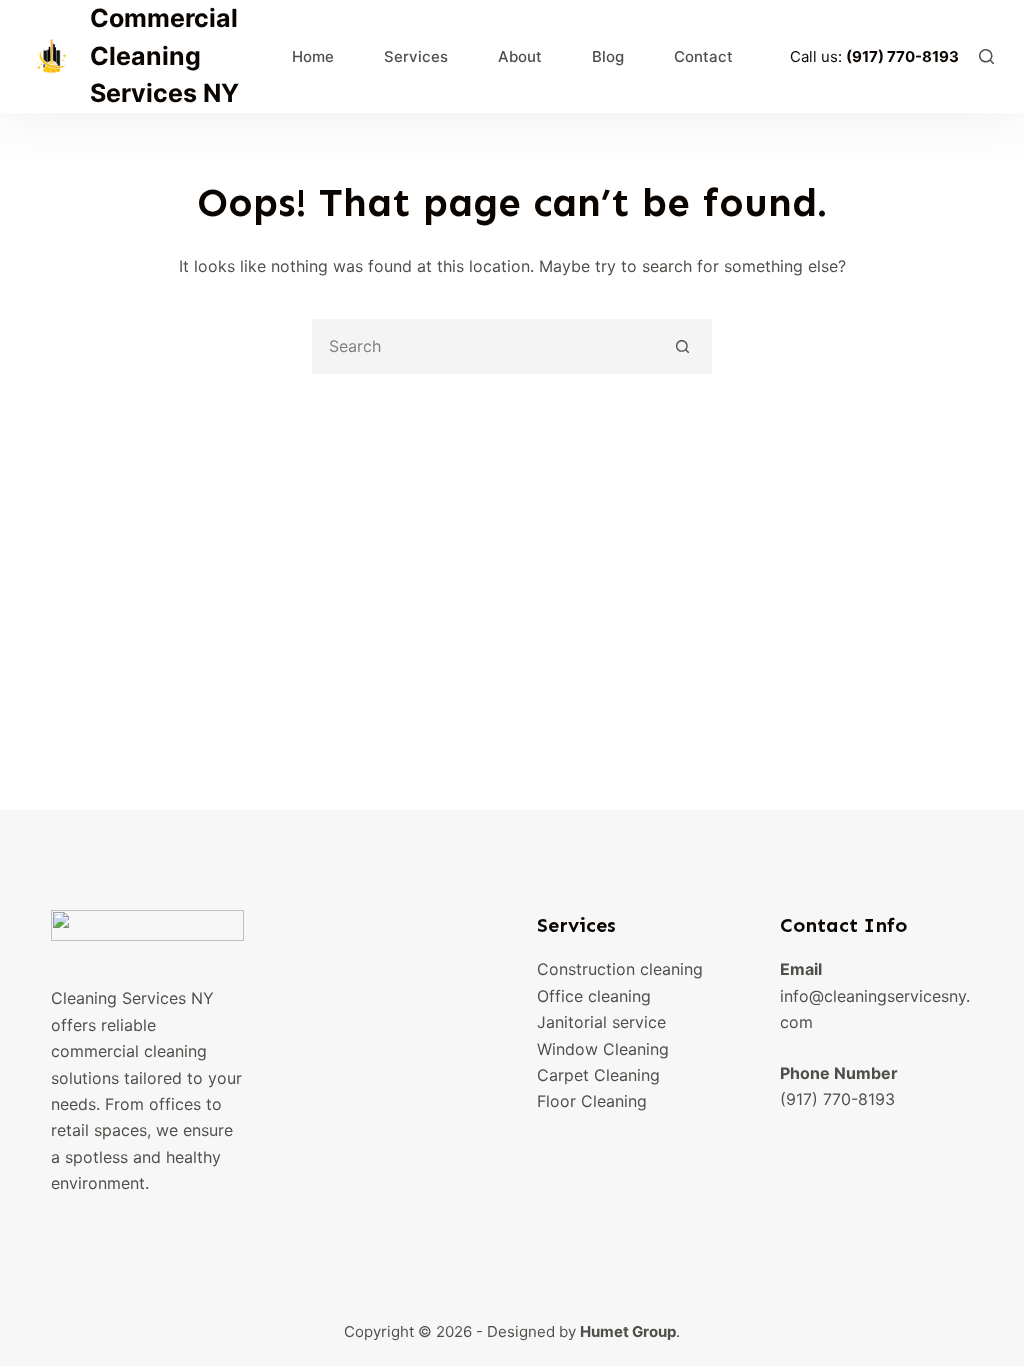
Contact (703, 56)
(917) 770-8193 (902, 56)
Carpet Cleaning (598, 1075)
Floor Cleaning (592, 1101)
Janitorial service (601, 1022)
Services (416, 56)
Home (313, 56)
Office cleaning (594, 996)
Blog (608, 56)
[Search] (986, 56)
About (520, 56)
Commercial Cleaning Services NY (164, 55)
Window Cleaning (603, 1049)
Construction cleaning (620, 969)
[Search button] (682, 346)
